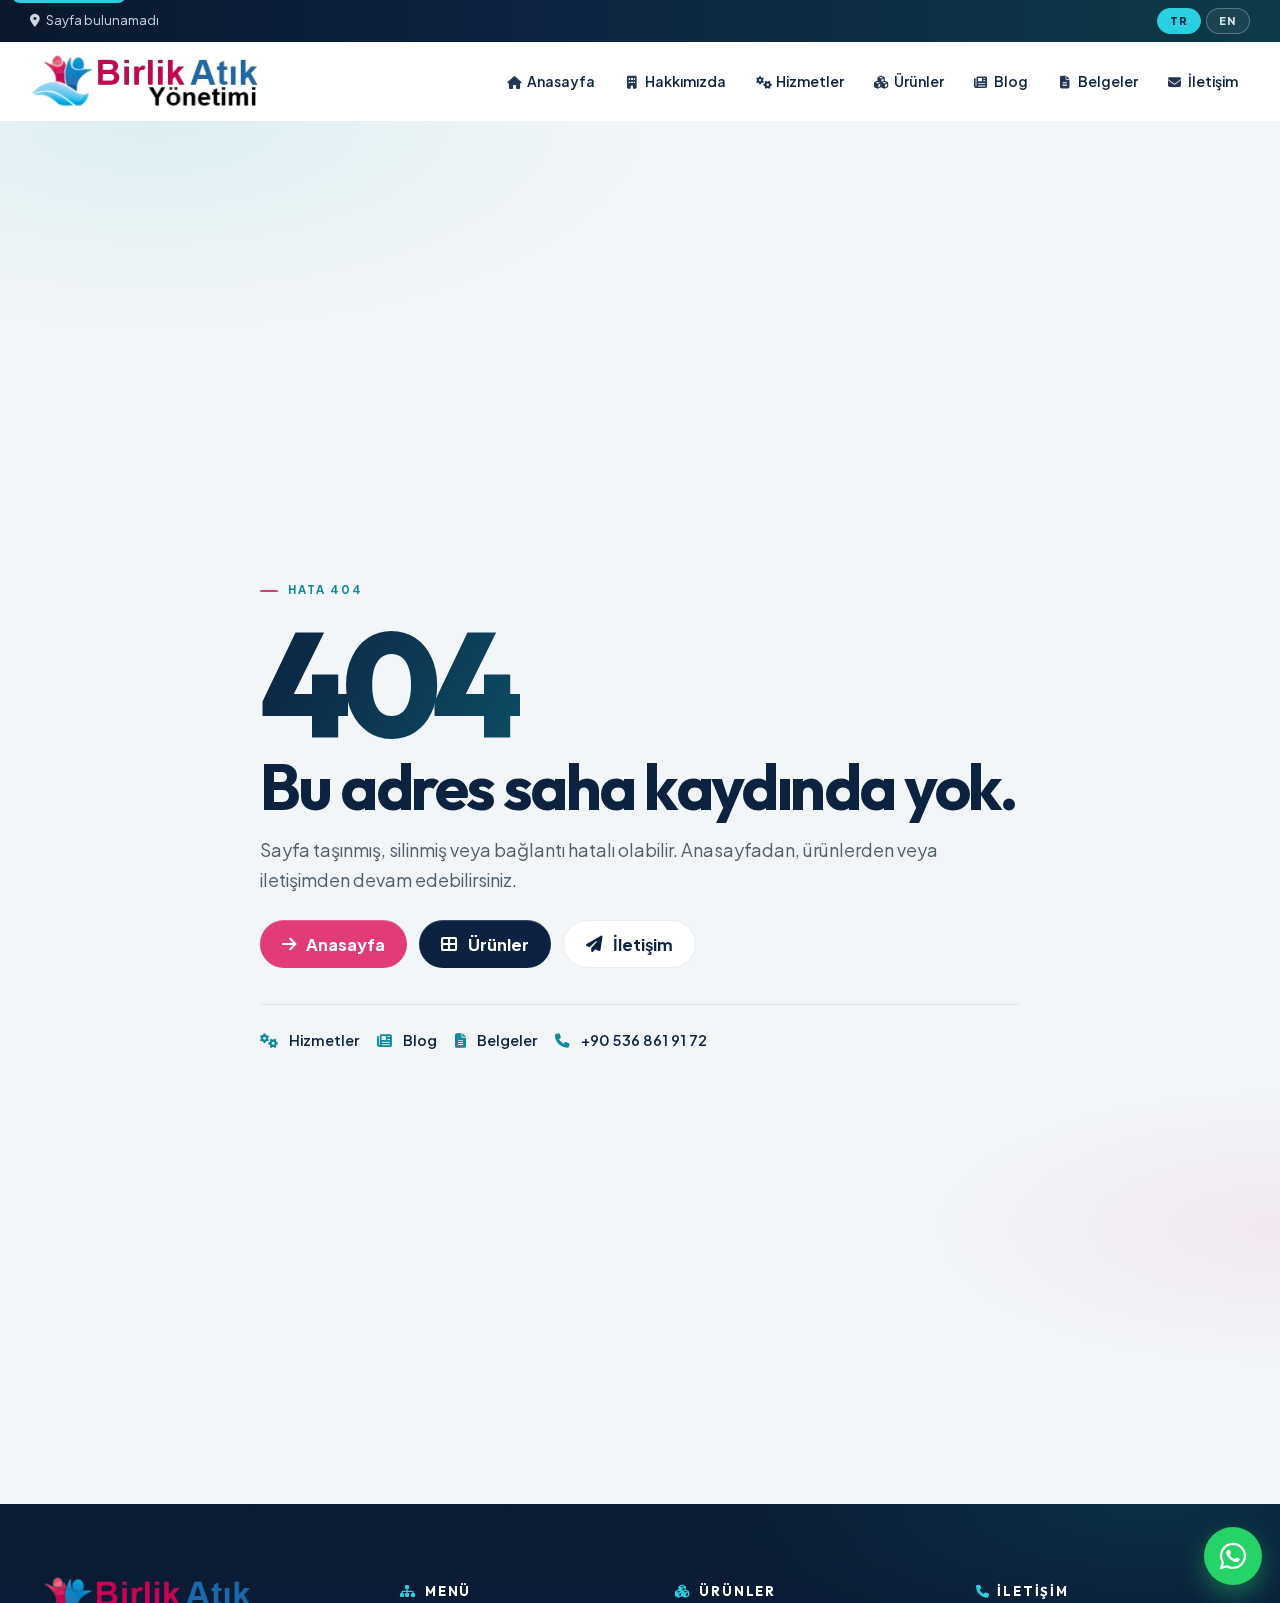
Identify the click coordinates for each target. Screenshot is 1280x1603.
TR (1179, 20)
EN (1227, 20)
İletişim (1213, 81)
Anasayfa (561, 81)
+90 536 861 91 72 (642, 1040)
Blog (1011, 81)
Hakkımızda (685, 81)
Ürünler (919, 81)
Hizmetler (810, 81)
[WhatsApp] (1233, 1556)
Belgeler (1108, 81)
